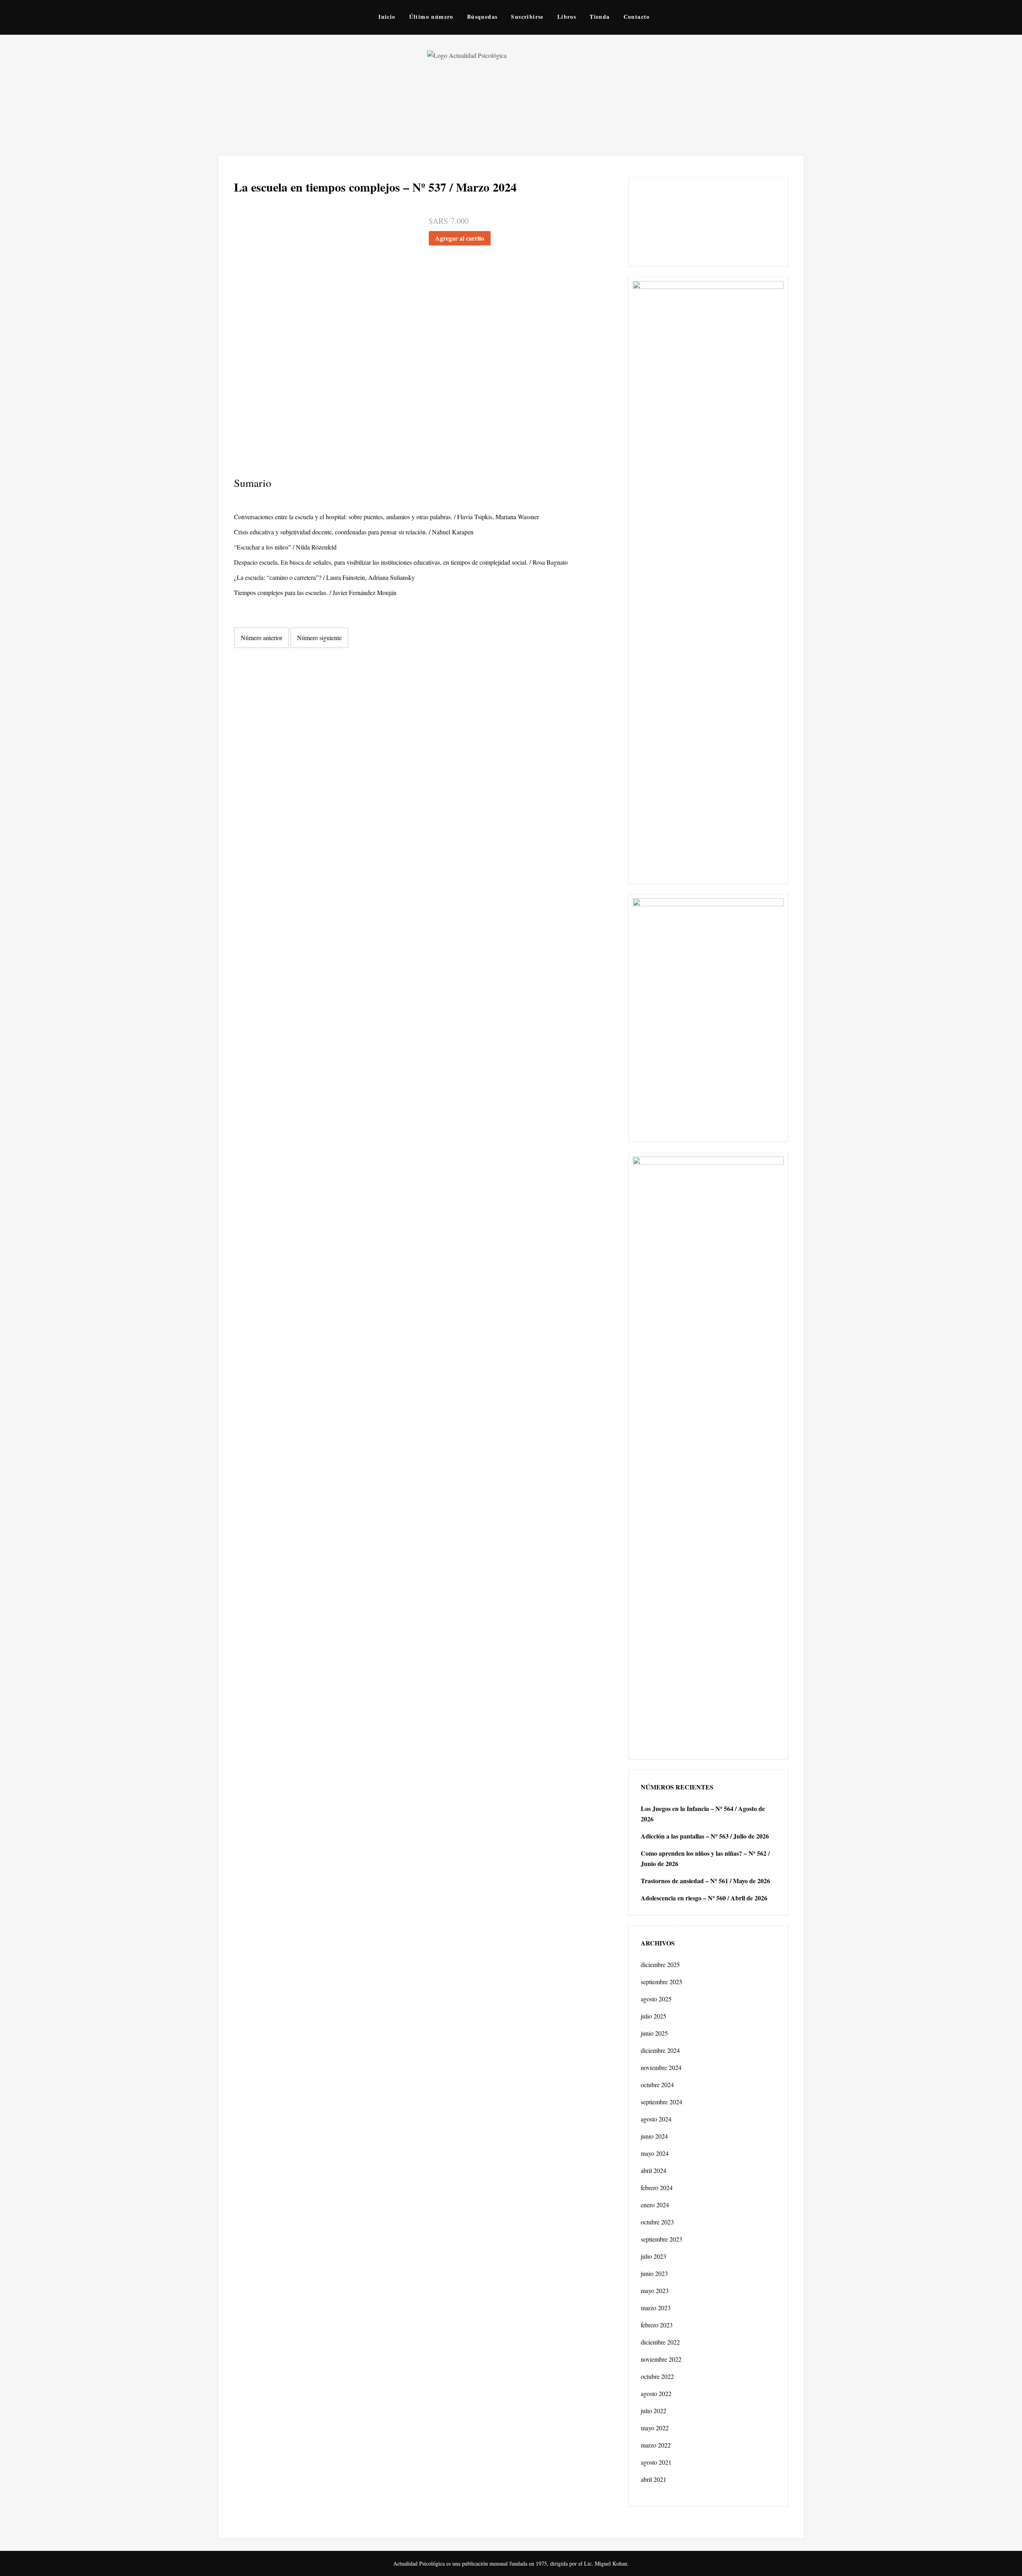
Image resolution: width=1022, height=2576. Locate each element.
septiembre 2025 (662, 1982)
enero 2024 (655, 2205)
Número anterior (261, 638)
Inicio (387, 17)
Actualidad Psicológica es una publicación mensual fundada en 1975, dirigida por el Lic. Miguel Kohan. (511, 2563)
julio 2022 (654, 2411)
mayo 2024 (655, 2153)
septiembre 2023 (662, 2239)
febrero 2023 (657, 2325)
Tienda (600, 17)
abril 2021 (654, 2479)
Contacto (637, 17)
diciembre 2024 (660, 2050)
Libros (567, 17)
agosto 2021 (656, 2462)
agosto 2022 (656, 2393)
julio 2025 (654, 2016)
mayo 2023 (655, 2290)
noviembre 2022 (661, 2359)
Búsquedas (482, 17)
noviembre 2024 (661, 2067)
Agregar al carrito (460, 238)
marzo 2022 (656, 2445)
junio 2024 (654, 2136)
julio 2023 (654, 2256)
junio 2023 (654, 2273)
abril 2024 (654, 2170)
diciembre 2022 (660, 2342)
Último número (431, 17)
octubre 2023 (657, 2222)
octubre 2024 (657, 2085)
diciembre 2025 (660, 1964)
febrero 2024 (657, 2188)
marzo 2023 (656, 2308)
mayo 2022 (655, 2428)
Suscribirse (527, 17)
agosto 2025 (656, 1999)
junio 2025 (654, 2033)
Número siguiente (319, 638)
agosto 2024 (656, 2119)
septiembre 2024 (662, 2102)
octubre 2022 (657, 2376)
